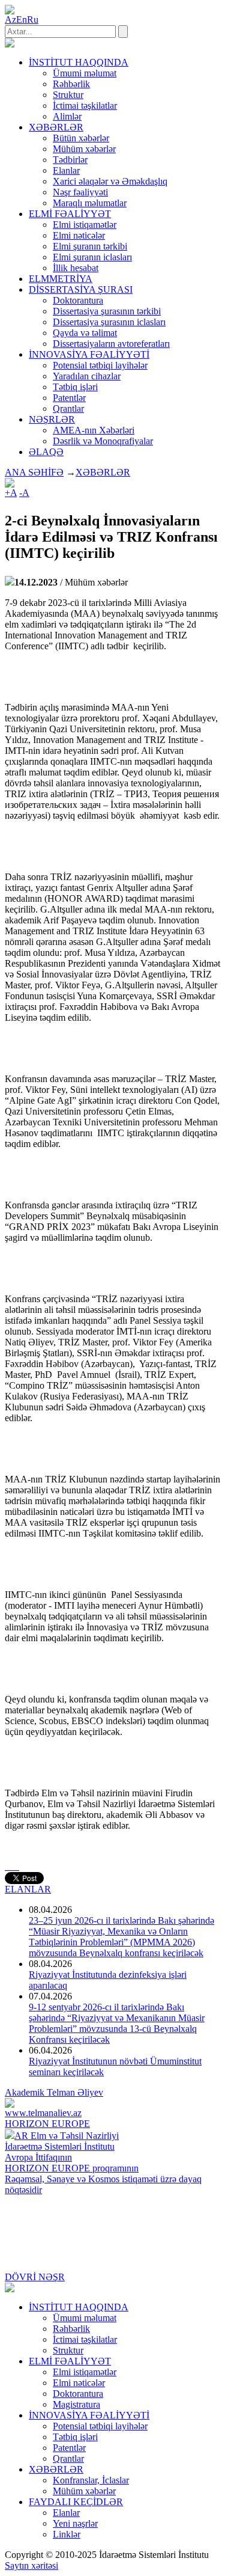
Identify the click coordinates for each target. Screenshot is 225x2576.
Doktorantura (78, 300)
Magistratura (76, 2404)
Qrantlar (68, 408)
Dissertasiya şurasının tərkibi (107, 311)
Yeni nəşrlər (75, 2523)
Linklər (67, 2534)
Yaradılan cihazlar (87, 376)
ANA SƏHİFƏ (34, 472)
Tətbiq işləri (75, 387)
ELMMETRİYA (61, 279)
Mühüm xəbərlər (84, 149)
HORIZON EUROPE (47, 2124)
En (22, 20)
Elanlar (66, 170)
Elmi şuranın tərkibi (90, 246)
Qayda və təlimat (85, 333)
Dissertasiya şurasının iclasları (109, 322)
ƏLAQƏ (46, 452)
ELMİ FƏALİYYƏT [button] (70, 214)
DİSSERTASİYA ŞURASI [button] (81, 289)
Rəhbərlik (71, 84)
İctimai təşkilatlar (85, 106)
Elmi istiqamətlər (85, 225)
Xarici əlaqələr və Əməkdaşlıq (110, 181)
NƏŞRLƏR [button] (52, 419)
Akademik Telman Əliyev (54, 2092)
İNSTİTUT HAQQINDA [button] (79, 62)
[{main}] (10, 44)
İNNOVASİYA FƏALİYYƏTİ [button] (89, 354)
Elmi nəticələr (79, 235)
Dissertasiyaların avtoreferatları (111, 344)
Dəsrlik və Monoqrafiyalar (103, 441)
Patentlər (69, 398)
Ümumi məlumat (85, 73)
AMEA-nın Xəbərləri (94, 430)
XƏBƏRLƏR (103, 472)
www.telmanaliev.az (43, 2113)
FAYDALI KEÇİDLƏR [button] (76, 2502)
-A (24, 493)
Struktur (68, 95)
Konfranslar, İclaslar (91, 2480)
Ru (33, 20)
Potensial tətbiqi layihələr (100, 365)
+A (11, 493)
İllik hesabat (76, 268)
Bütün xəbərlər (81, 138)
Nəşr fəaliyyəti (80, 192)
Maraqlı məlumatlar (90, 203)
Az (10, 20)
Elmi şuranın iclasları (92, 257)
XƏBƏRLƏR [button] (56, 127)
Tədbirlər (70, 160)
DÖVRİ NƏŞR (35, 2277)
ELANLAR (28, 1889)
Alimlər (67, 116)
